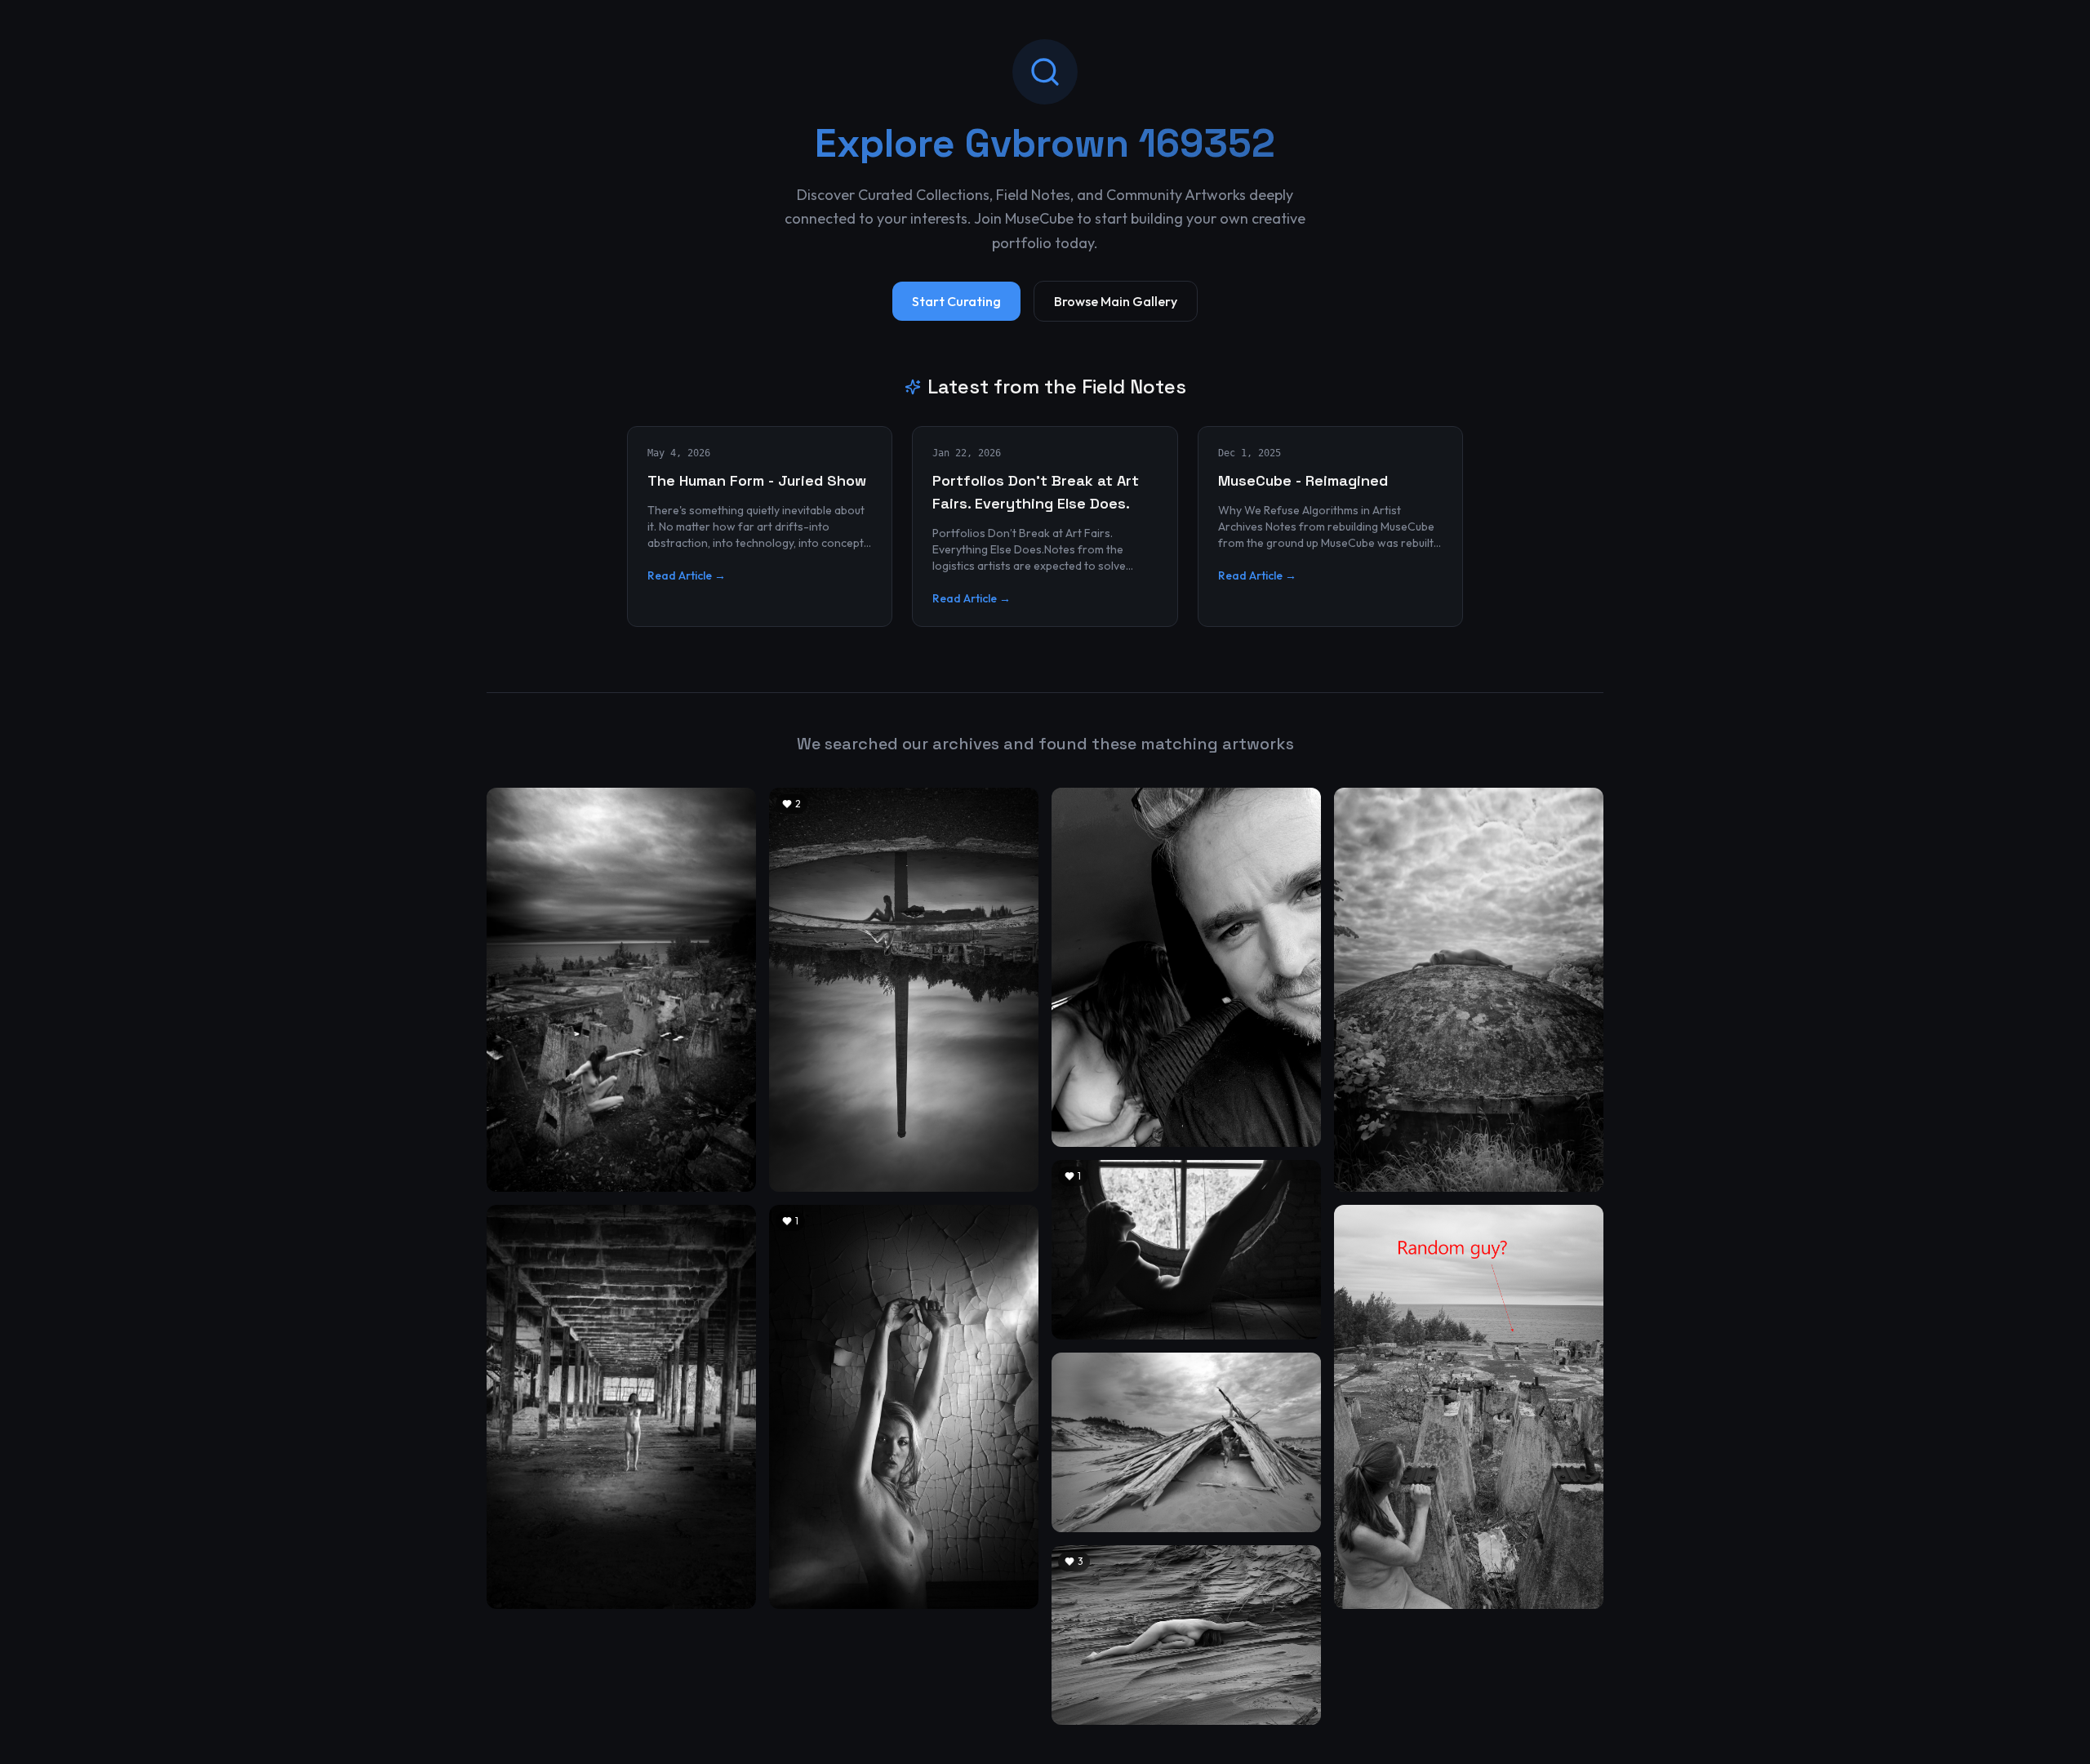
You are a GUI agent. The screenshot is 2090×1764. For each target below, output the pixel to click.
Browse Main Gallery (1116, 301)
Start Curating (956, 301)
